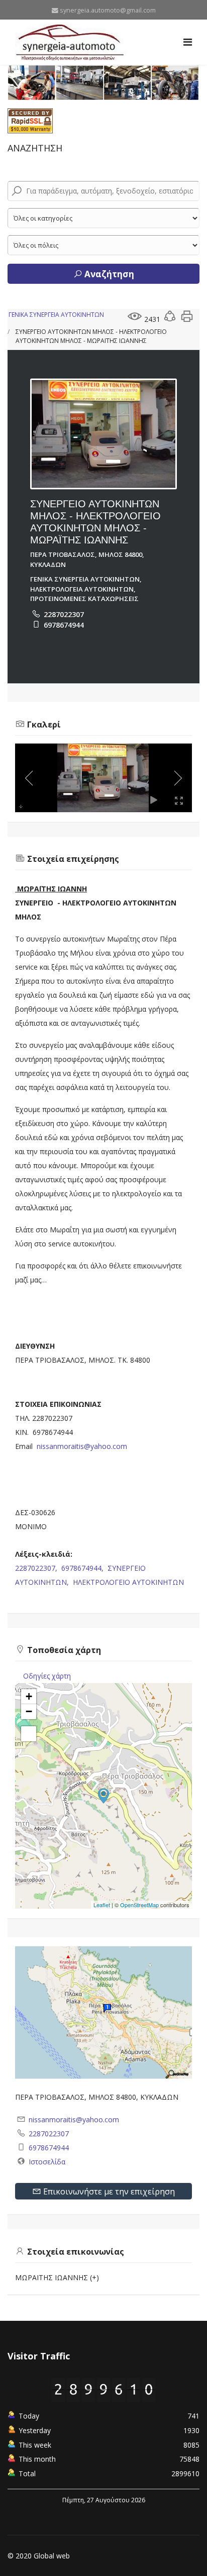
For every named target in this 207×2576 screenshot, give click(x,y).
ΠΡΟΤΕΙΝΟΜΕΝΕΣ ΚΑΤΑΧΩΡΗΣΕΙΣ (84, 599)
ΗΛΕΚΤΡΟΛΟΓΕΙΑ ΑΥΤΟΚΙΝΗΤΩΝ (82, 589)
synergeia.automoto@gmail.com (108, 10)
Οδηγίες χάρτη (47, 1676)
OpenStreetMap (139, 1905)
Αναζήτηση (108, 274)
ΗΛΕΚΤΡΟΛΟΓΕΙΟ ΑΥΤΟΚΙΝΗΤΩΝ (128, 1582)
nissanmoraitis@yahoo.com (82, 1446)
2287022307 (64, 614)
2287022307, (37, 1568)
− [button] (29, 1711)
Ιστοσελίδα (47, 2162)
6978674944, (83, 1568)
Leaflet (102, 1905)
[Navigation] (188, 42)
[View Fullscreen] (29, 1734)
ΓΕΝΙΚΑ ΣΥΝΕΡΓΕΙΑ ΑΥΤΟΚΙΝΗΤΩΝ (56, 315)
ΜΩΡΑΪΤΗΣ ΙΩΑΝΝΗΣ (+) (57, 2277)
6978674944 (64, 625)
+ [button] (29, 1696)
